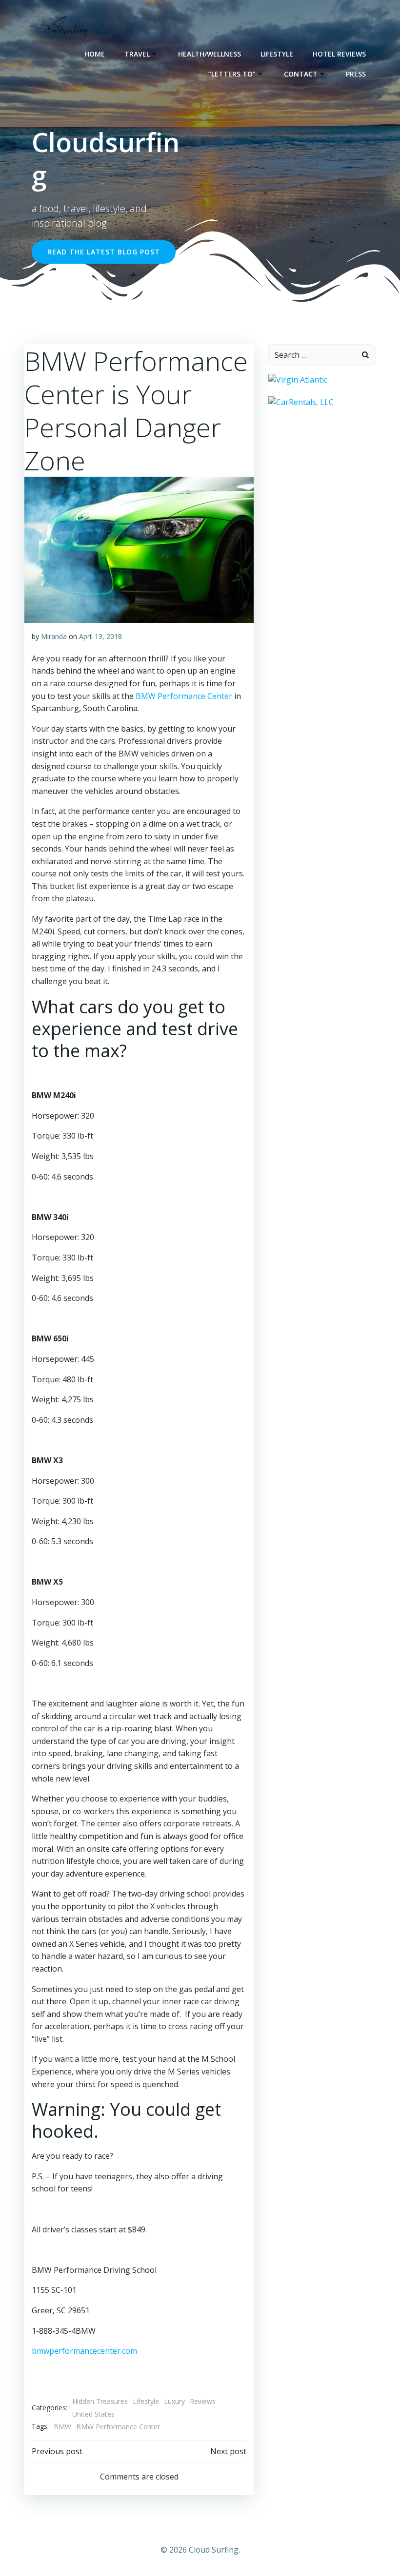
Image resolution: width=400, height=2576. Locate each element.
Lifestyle (277, 54)
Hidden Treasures (100, 2401)
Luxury (174, 2401)
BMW (62, 2427)
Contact (301, 74)
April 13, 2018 (100, 636)
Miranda (54, 636)
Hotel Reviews (339, 54)
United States (93, 2414)
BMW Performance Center (184, 696)
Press (356, 74)
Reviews (203, 2401)
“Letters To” (232, 74)
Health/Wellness (210, 54)
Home (95, 54)
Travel (137, 54)
